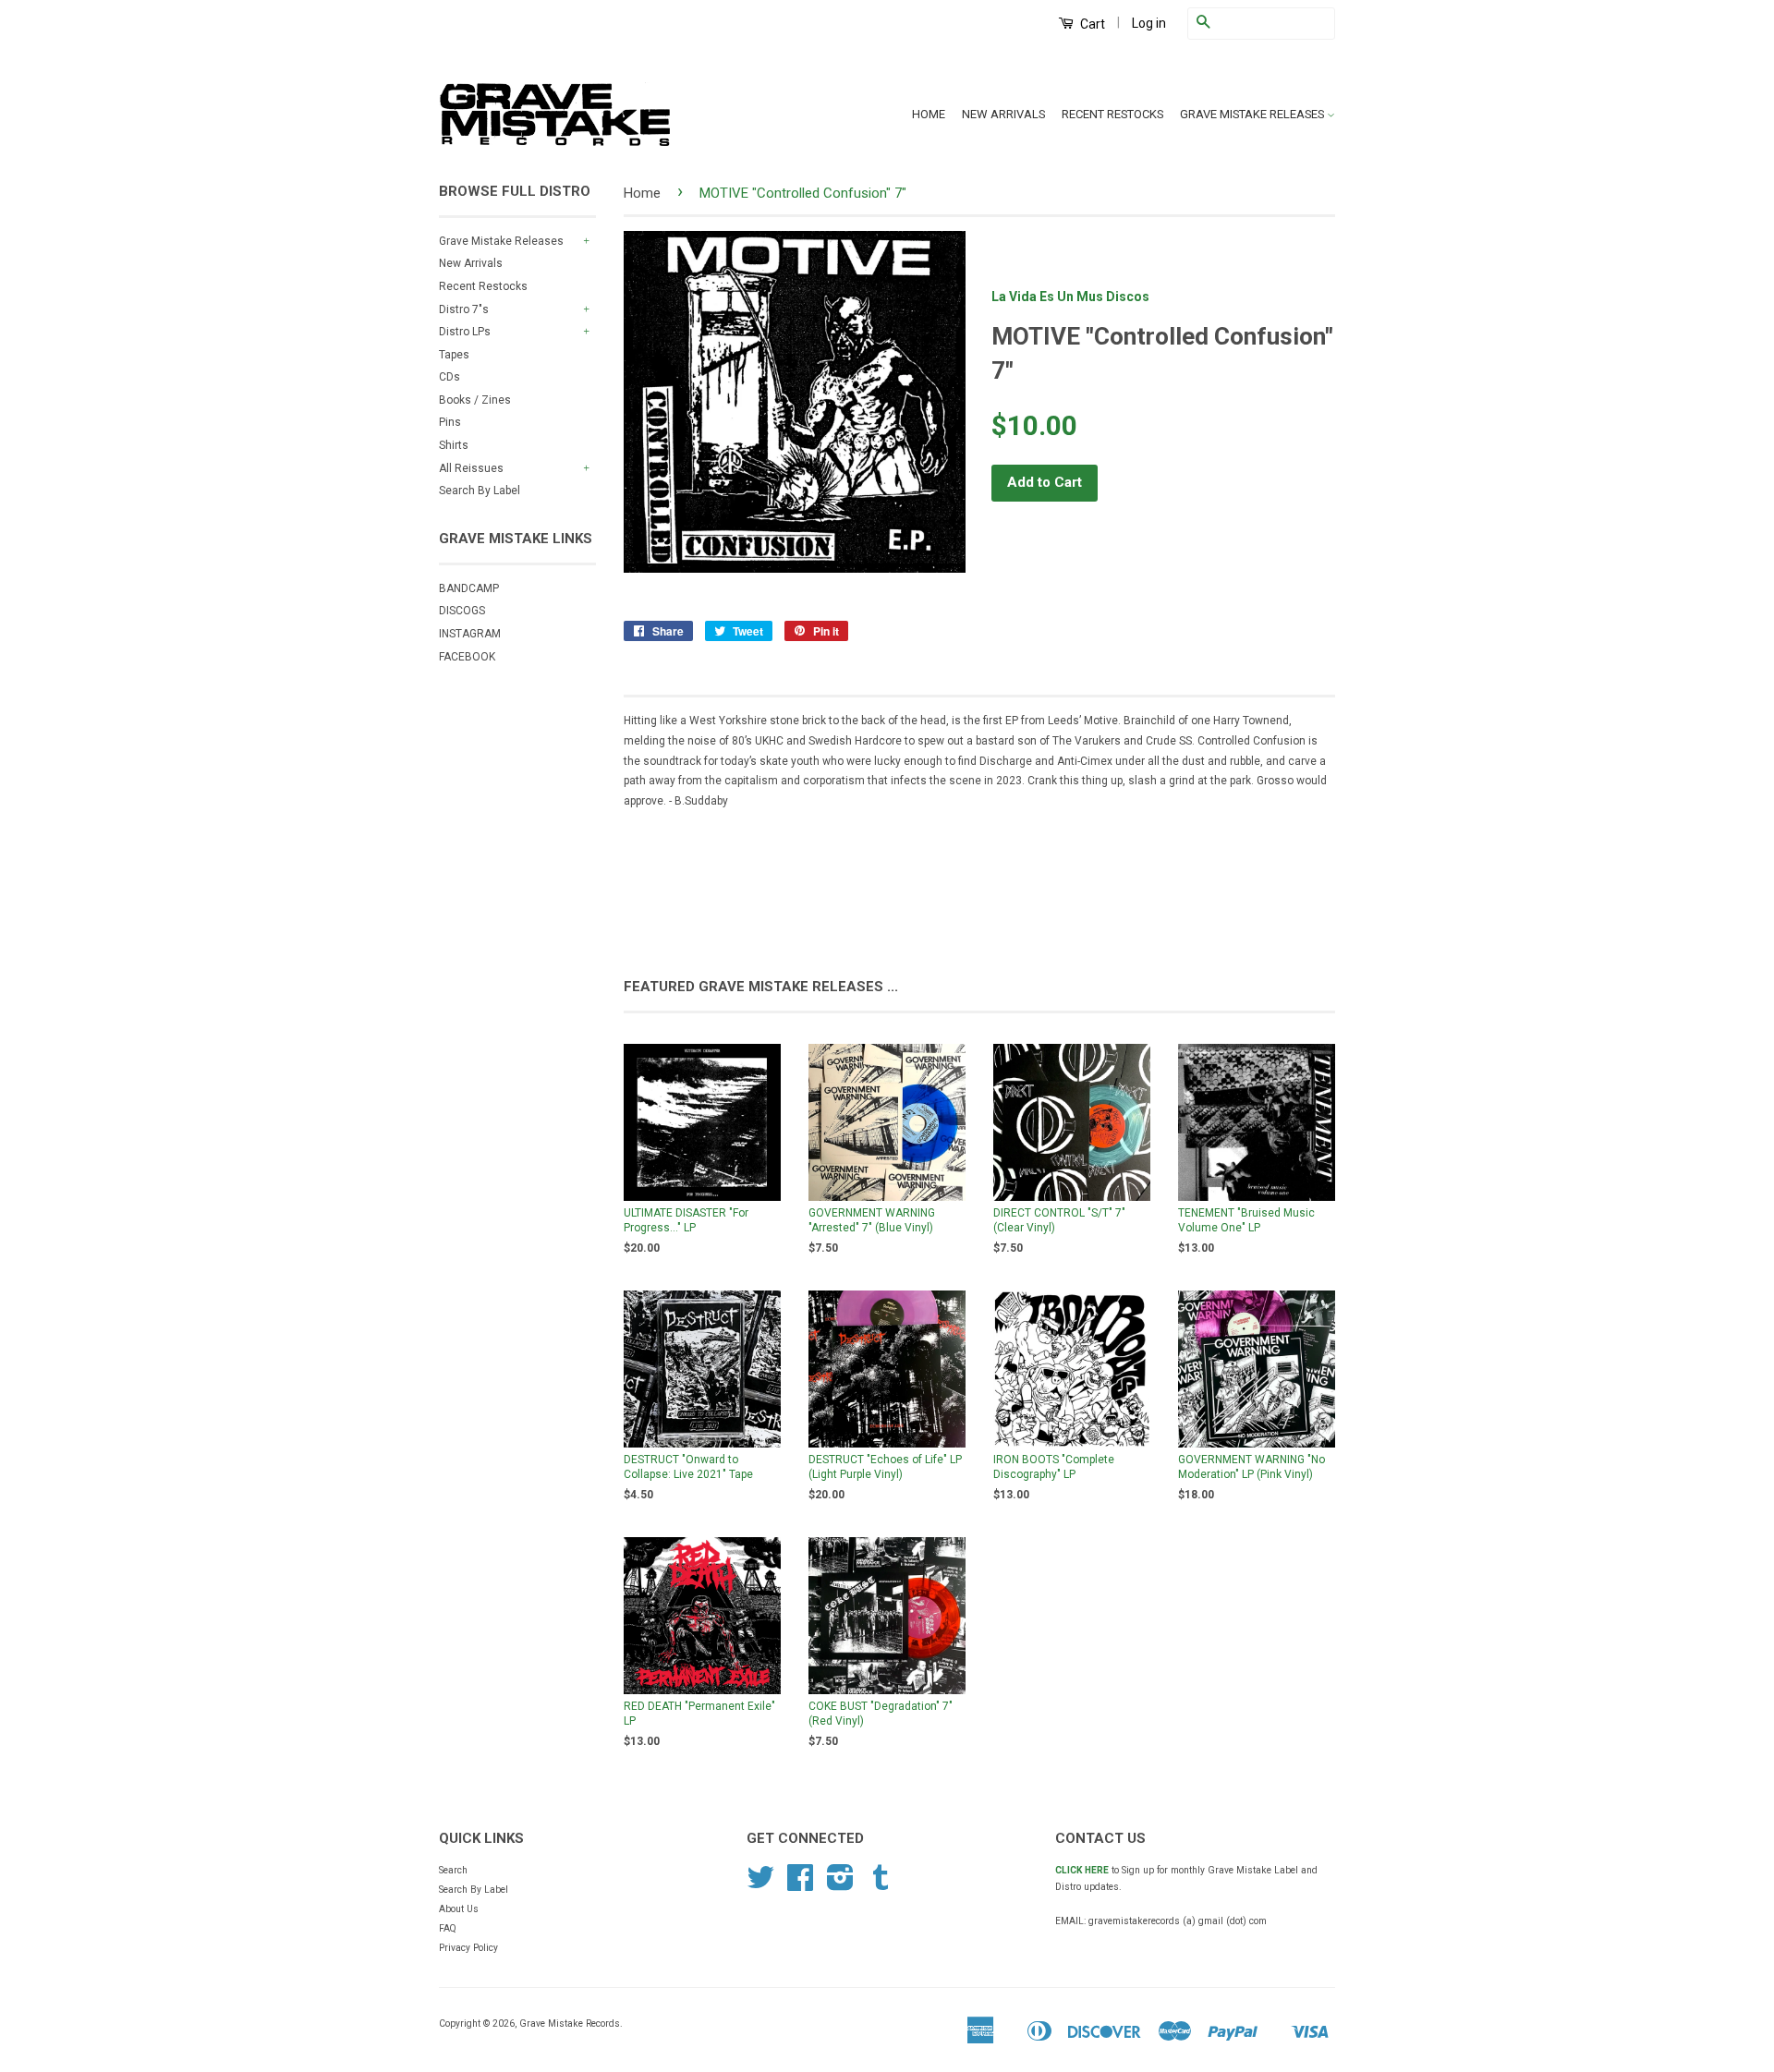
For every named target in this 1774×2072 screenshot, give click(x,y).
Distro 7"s (464, 309)
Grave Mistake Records (570, 2024)
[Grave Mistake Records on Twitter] (760, 1885)
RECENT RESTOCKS (1112, 114)
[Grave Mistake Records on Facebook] (800, 1885)
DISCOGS (462, 611)
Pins (450, 422)
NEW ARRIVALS (1003, 114)
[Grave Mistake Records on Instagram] (840, 1885)
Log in (1149, 23)
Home (642, 193)
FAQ (448, 1928)
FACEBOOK (467, 657)
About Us (459, 1909)
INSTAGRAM (470, 634)
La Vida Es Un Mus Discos (1070, 297)
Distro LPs (465, 332)
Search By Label (480, 491)
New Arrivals (471, 263)
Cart (1091, 24)
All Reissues (471, 468)
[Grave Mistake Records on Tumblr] (881, 1885)
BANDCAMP (469, 588)
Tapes (454, 355)
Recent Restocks (483, 286)
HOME (929, 114)
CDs (450, 377)
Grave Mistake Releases (501, 241)
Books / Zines (475, 400)
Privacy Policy (468, 1948)
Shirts (454, 445)
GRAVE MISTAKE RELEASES (1253, 114)
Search (453, 1870)
